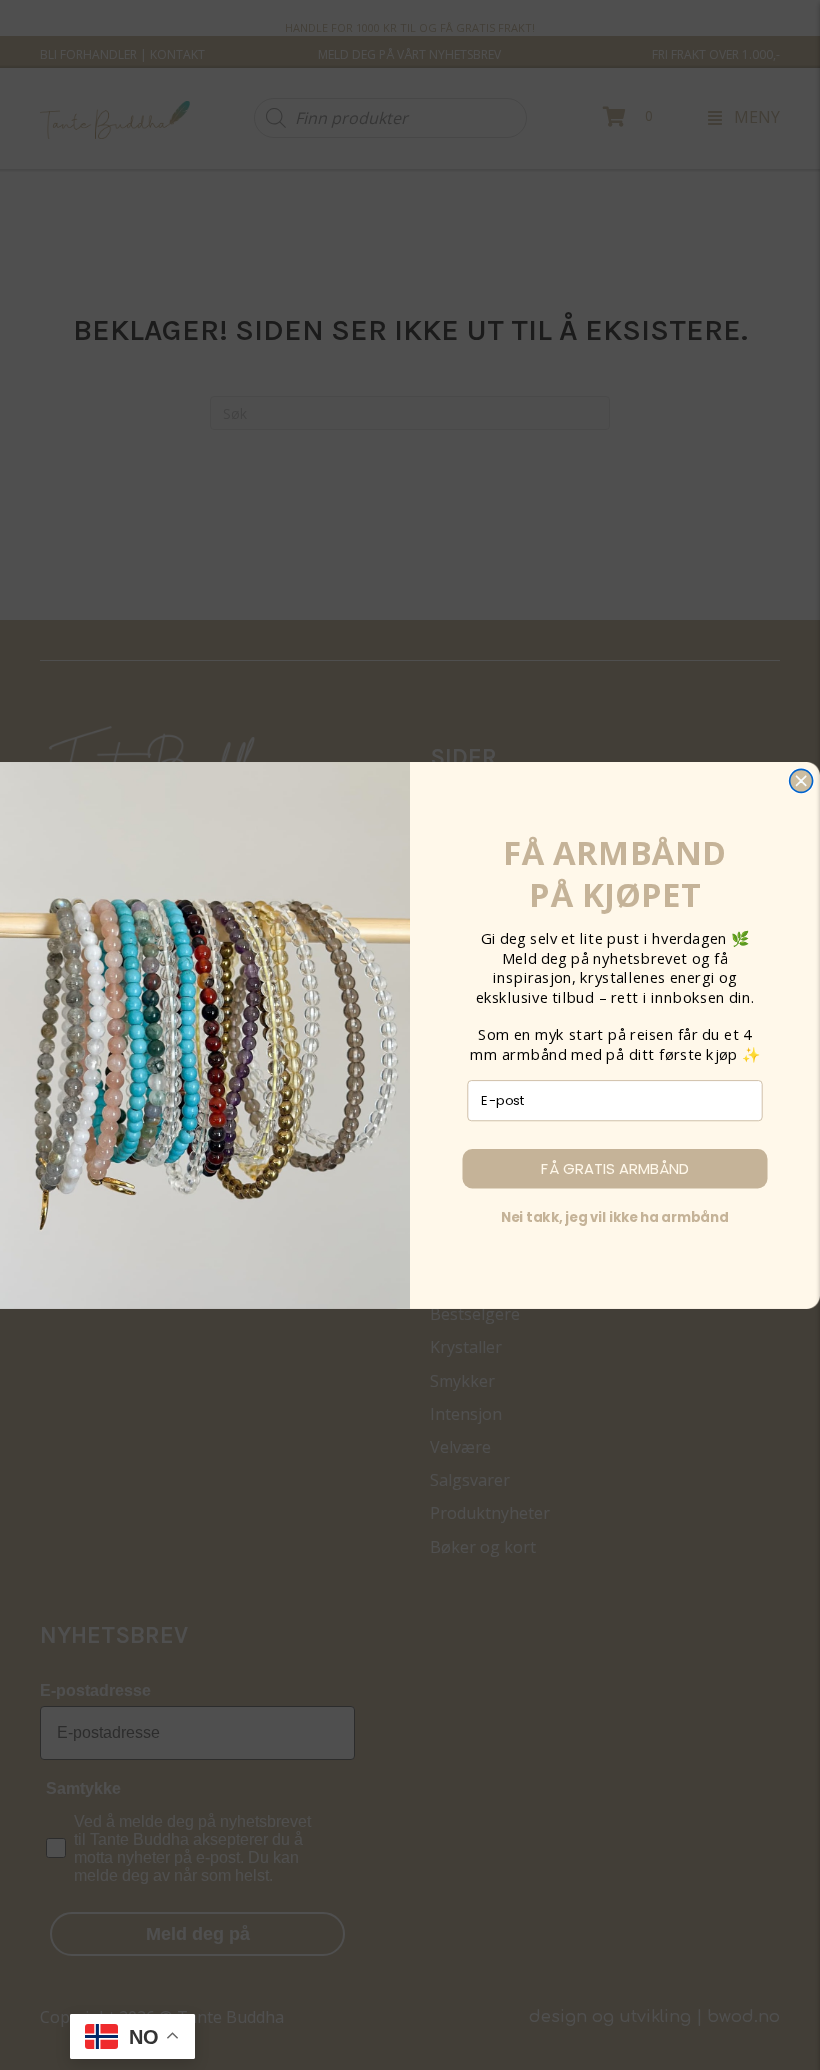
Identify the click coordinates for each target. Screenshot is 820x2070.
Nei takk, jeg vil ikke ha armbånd (614, 1217)
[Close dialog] (801, 780)
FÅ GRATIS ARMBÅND (615, 1168)
